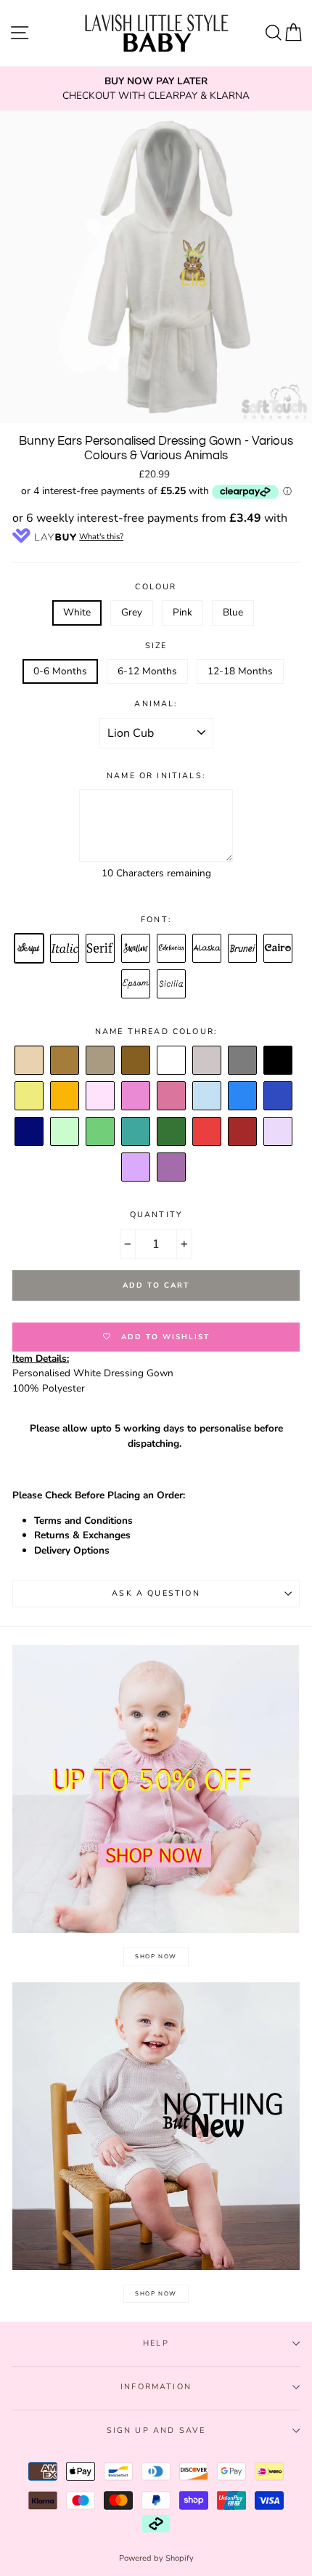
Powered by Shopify (156, 2558)
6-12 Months (147, 671)
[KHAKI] (172, 1132)
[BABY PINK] (101, 1097)
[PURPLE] (172, 1168)
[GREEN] (101, 1132)
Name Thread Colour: (156, 1031)
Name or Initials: (156, 776)
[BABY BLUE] (208, 1097)
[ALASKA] (208, 949)
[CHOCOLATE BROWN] (101, 1061)
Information (156, 2387)
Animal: (156, 704)
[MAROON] (243, 1132)
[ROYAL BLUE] (279, 1097)
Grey (132, 612)
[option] (156, 89)
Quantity (156, 1215)
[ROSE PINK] (172, 1097)
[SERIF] (101, 949)
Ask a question (156, 1593)
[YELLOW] (30, 1097)
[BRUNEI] (243, 949)
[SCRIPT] (30, 949)
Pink (182, 612)
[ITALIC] (65, 949)
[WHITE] (172, 1061)
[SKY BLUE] (243, 1097)
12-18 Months (240, 671)
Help (156, 2343)
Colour (156, 587)
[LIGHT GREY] (208, 1061)
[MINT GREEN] (65, 1132)
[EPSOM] (136, 985)
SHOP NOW (156, 1957)
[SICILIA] (172, 985)
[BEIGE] (30, 1061)
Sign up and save (156, 2430)
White (77, 612)
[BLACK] (279, 1061)
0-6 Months (60, 671)
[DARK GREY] (243, 1061)
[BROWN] (65, 1061)
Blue (233, 612)
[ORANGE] (65, 1097)
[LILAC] (136, 1168)
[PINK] (136, 1097)
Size (156, 646)
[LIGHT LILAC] (279, 1132)
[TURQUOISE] (136, 1132)
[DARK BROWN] (136, 1061)
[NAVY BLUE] (30, 1132)
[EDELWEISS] (172, 949)
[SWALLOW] (136, 949)
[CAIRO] (279, 949)
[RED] (208, 1132)
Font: (156, 920)
